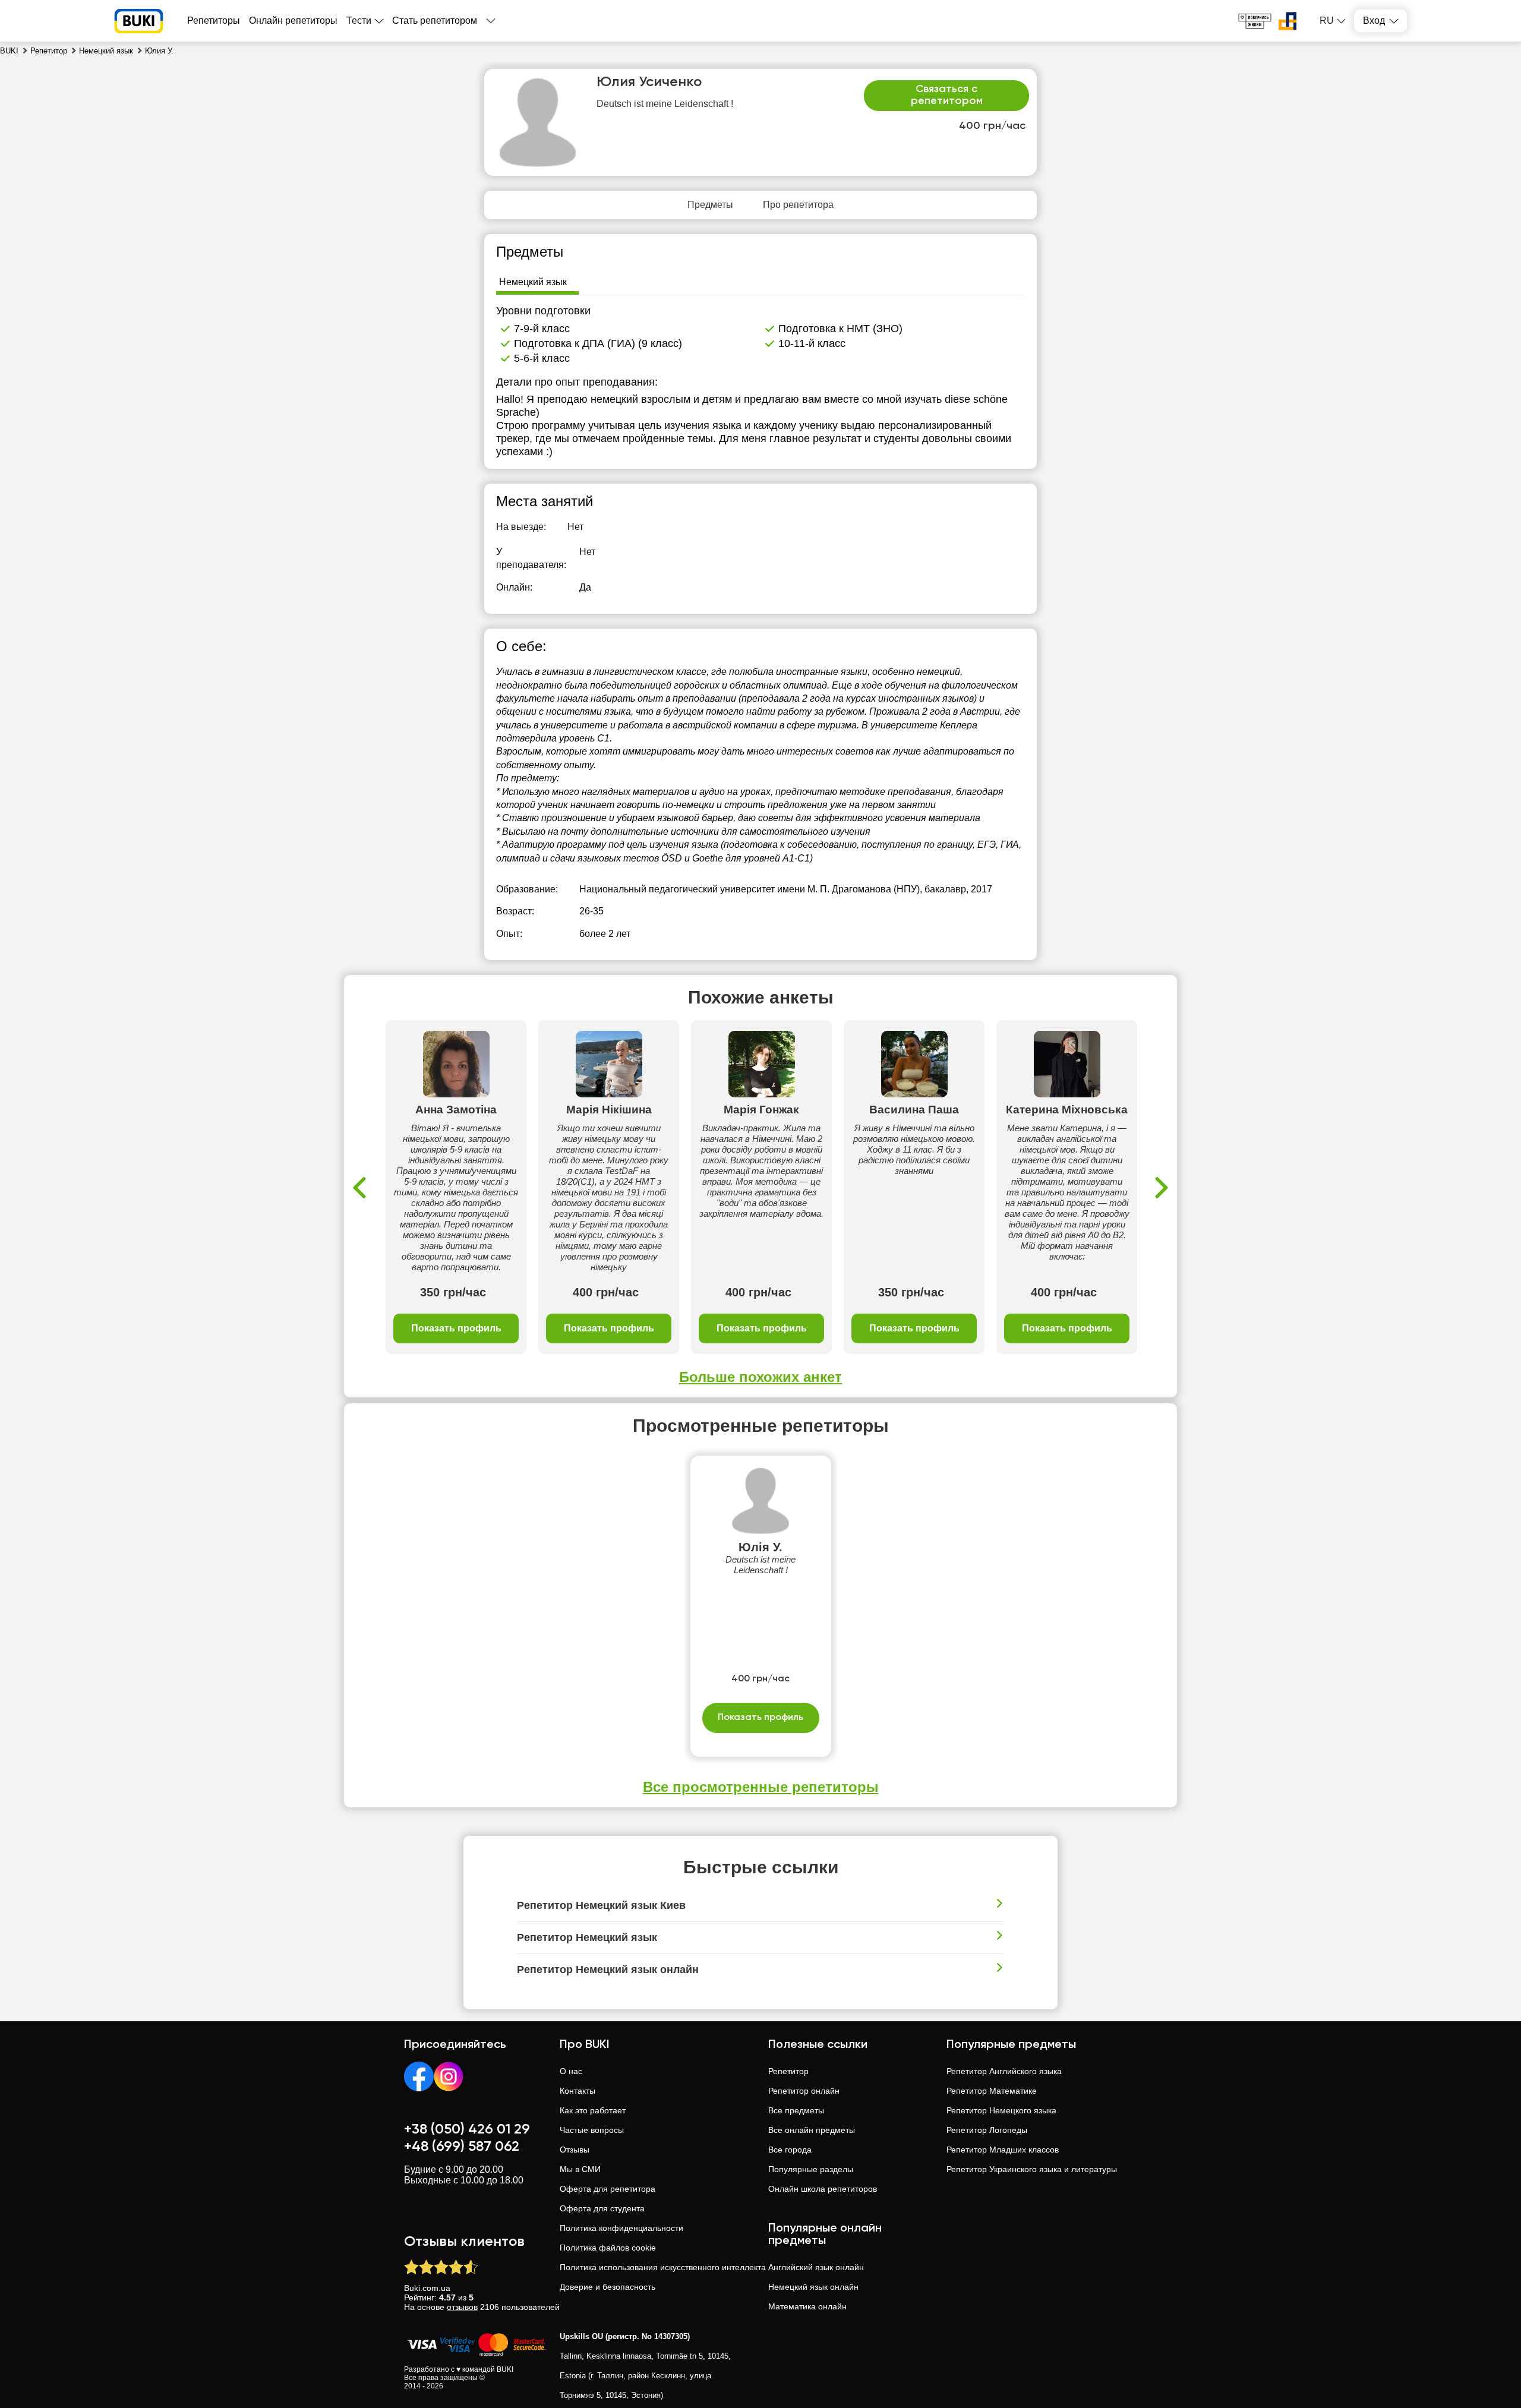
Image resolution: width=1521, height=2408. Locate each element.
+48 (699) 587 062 (462, 2147)
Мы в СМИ (580, 2169)
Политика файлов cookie (608, 2248)
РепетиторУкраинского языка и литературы (1032, 2169)
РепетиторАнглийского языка (1004, 2071)
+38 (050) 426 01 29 (467, 2129)
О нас (571, 2071)
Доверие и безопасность (608, 2287)
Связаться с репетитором (947, 95)
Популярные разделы (811, 2169)
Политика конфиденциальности (621, 2228)
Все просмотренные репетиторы (761, 1787)
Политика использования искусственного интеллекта (663, 2267)
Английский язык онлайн (816, 2267)
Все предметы (796, 2110)
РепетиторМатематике (992, 2091)
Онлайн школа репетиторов (823, 2189)
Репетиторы (214, 20)
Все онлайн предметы (812, 2130)
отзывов (462, 2307)
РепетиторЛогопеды (987, 2130)
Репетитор (788, 2071)
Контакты (578, 2091)
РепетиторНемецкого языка (1001, 2110)
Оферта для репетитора (608, 2189)
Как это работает (593, 2110)
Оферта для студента (602, 2208)
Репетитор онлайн (804, 2091)
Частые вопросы (592, 2130)
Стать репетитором (435, 20)
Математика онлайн (807, 2306)
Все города (790, 2150)
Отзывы (575, 2150)
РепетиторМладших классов (1003, 2150)
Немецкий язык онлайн (813, 2287)
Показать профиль (456, 1328)
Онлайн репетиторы (293, 20)
